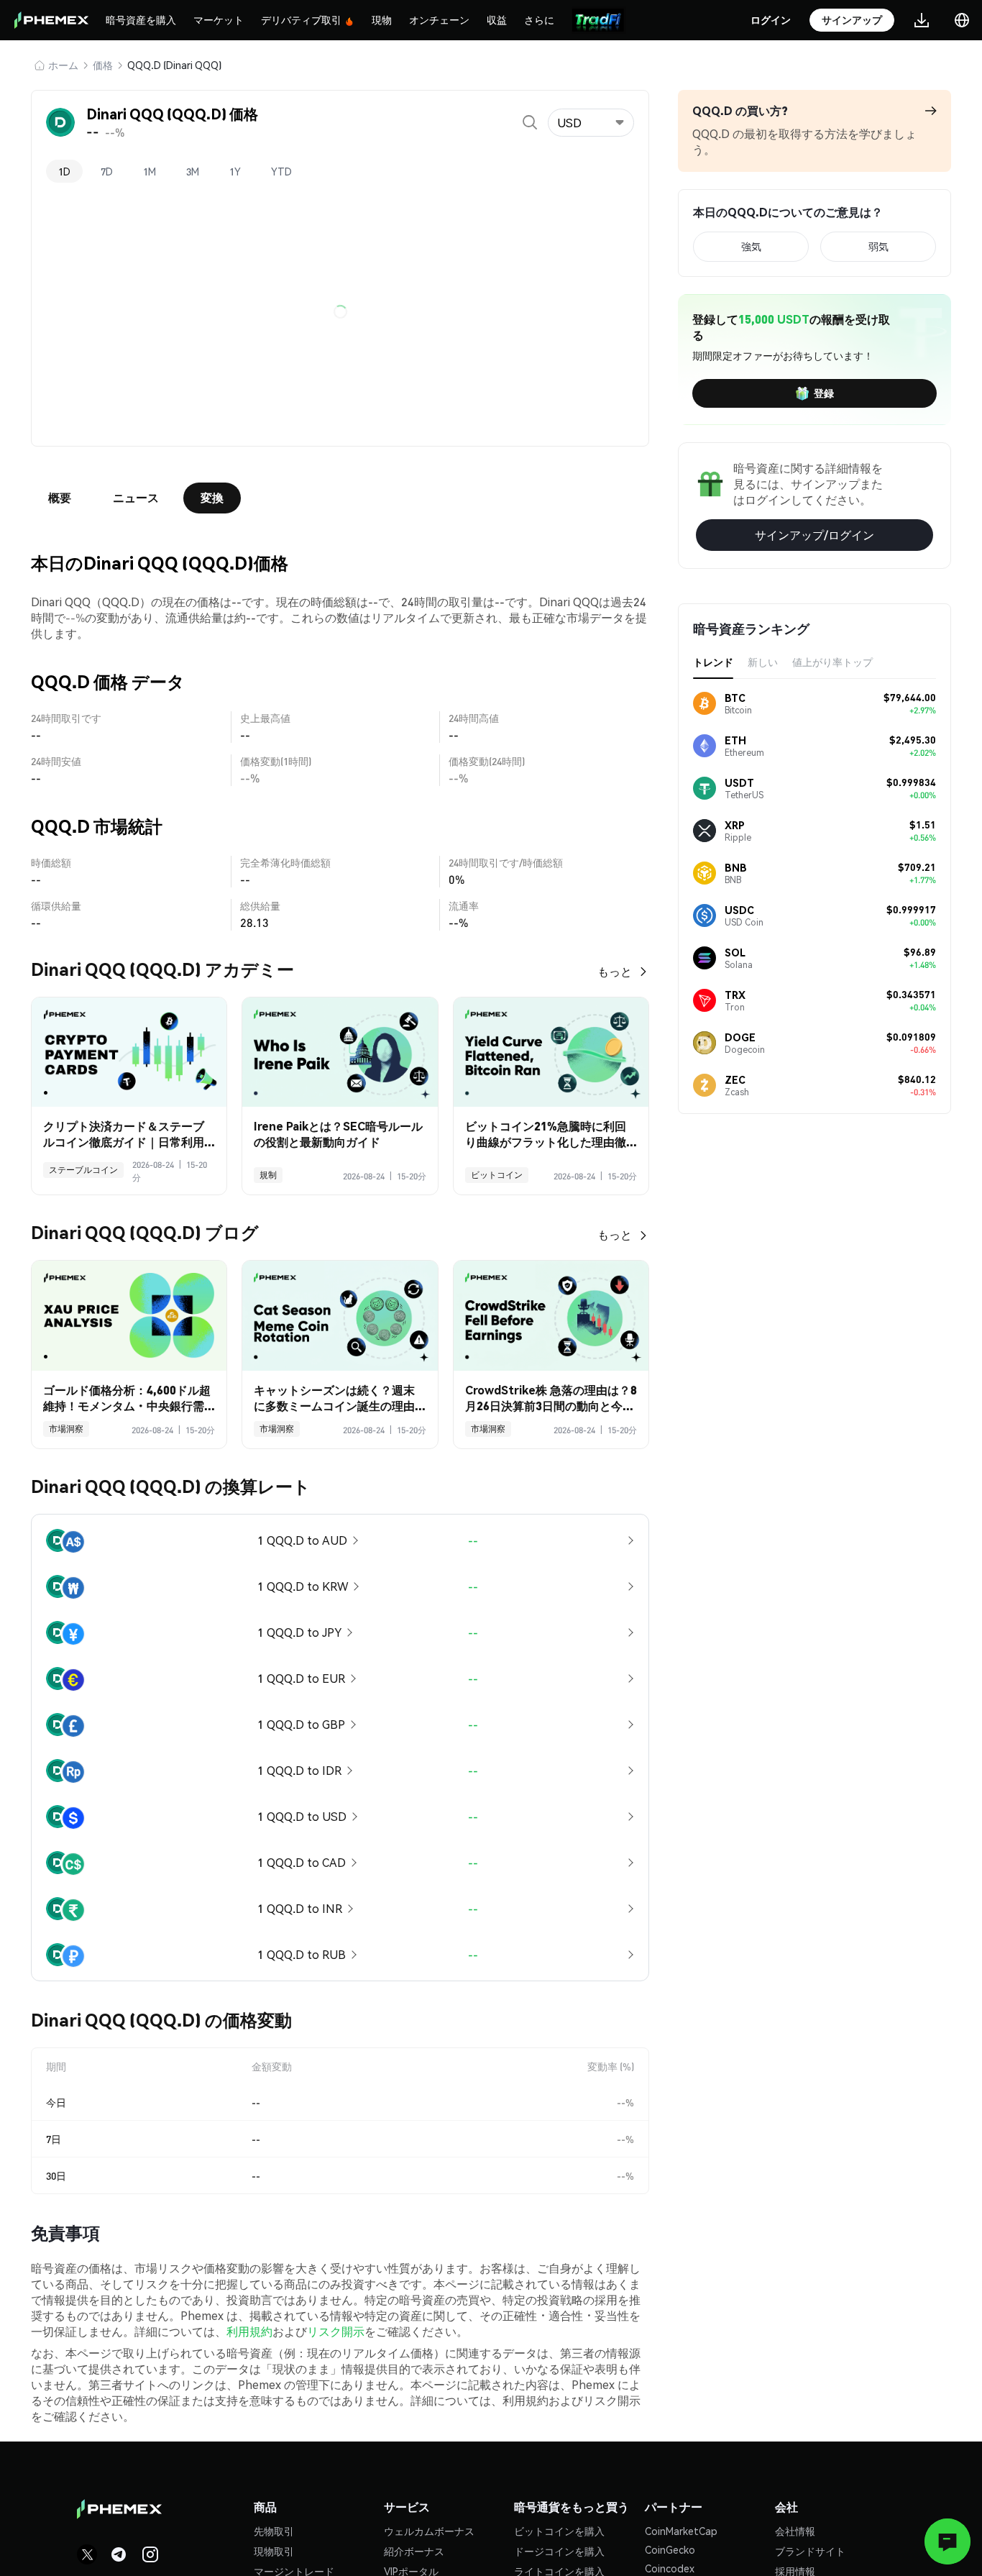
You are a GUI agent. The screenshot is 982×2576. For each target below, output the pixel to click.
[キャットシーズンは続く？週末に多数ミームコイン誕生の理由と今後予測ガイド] (340, 1316)
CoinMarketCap (681, 2531)
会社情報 (795, 2531)
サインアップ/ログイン (814, 535)
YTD (281, 171)
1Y (235, 171)
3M (193, 171)
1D (64, 171)
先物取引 (274, 2531)
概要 (60, 497)
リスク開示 (336, 2331)
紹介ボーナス (414, 2551)
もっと (615, 971)
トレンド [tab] (713, 662)
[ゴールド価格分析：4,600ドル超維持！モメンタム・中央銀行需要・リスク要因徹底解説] (129, 1316)
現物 (382, 19)
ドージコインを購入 (559, 2551)
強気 (751, 246)
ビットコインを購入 (559, 2531)
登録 (824, 393)
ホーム (63, 65)
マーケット (219, 19)
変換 (212, 497)
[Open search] (530, 122)
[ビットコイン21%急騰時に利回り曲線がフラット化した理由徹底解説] (551, 1052)
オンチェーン (439, 19)
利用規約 (249, 2331)
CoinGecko (670, 2549)
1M (150, 171)
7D (107, 171)
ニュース (136, 497)
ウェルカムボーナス (429, 2531)
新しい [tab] (763, 662)
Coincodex (670, 2568)
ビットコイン (497, 1175)
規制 (268, 1175)
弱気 (878, 246)
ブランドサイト (810, 2551)
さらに (539, 19)
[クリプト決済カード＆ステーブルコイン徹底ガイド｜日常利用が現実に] (129, 1052)
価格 (103, 65)
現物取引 (274, 2551)
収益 (497, 19)
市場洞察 (66, 1429)
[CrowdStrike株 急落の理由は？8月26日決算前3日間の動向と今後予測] (551, 1316)
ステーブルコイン (83, 1170)
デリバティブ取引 (301, 19)
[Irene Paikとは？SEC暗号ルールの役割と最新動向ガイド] (340, 1052)
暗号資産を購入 (141, 19)
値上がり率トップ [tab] (832, 662)
